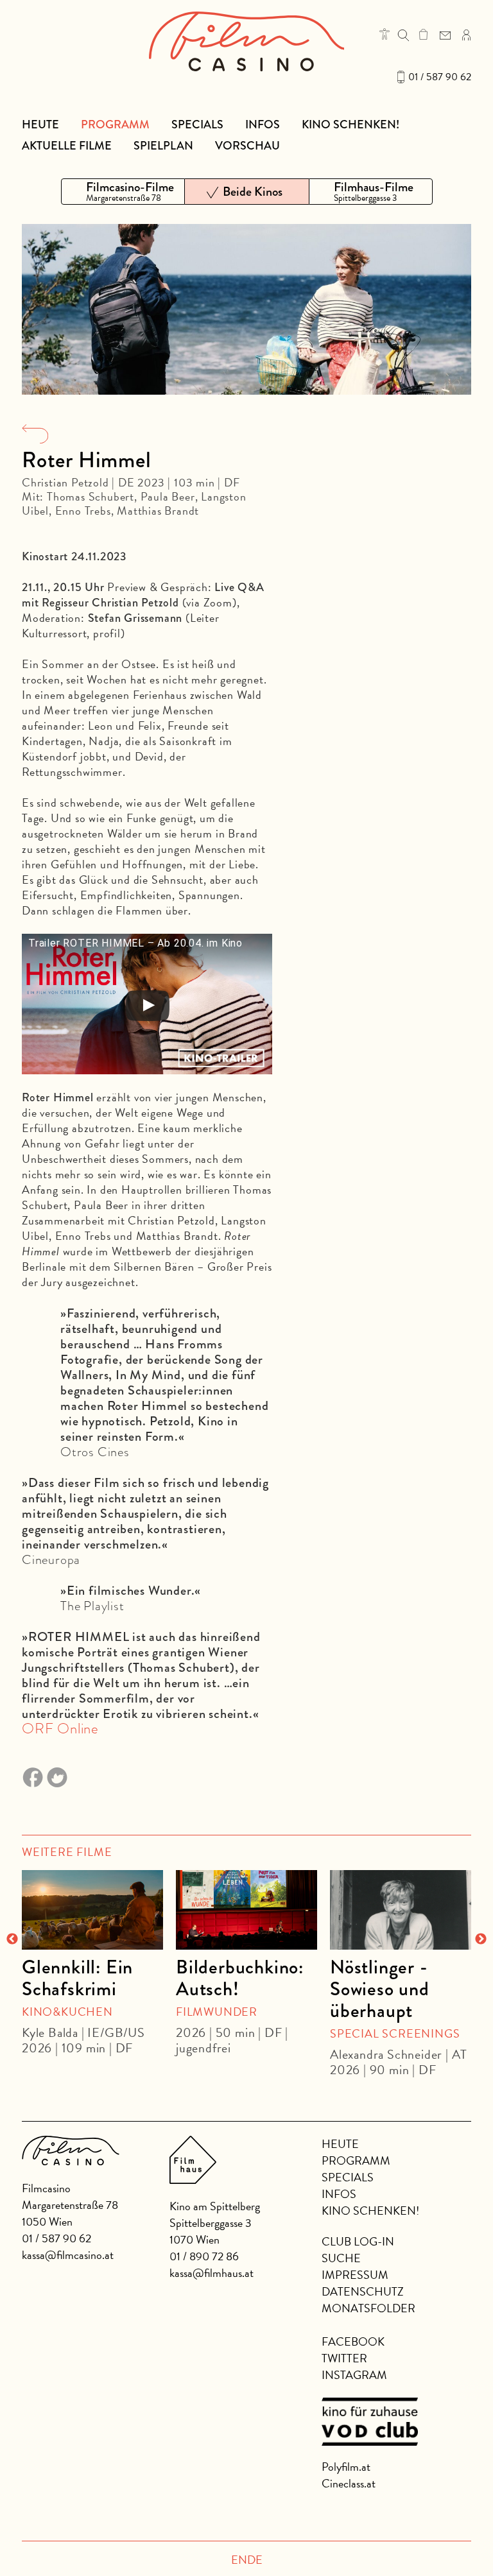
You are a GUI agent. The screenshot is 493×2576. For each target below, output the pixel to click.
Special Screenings (395, 2033)
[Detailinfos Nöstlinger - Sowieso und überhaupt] (401, 1910)
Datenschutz (363, 2291)
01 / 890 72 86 (204, 2256)
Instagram (354, 2375)
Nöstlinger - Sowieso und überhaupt (380, 1989)
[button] (385, 34)
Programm (115, 125)
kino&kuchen (67, 2012)
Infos (263, 125)
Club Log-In (358, 2241)
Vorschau (247, 146)
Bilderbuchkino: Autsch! (240, 1978)
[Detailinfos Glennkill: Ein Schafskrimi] (92, 1910)
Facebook (353, 2341)
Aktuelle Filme (67, 146)
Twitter (344, 2358)
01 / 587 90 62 (440, 77)
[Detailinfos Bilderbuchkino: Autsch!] (246, 1910)
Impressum (355, 2275)
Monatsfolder (368, 2308)
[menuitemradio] (123, 192)
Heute (40, 125)
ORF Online (60, 1729)
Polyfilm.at (346, 2467)
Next (481, 1939)
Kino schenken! (350, 125)
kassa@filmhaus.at (212, 2273)
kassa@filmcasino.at (68, 2255)
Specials (197, 125)
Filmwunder (217, 2012)
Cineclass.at (349, 2483)
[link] (423, 34)
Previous (12, 1939)
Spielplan (163, 146)
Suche (341, 2258)
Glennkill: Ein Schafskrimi (77, 1978)
